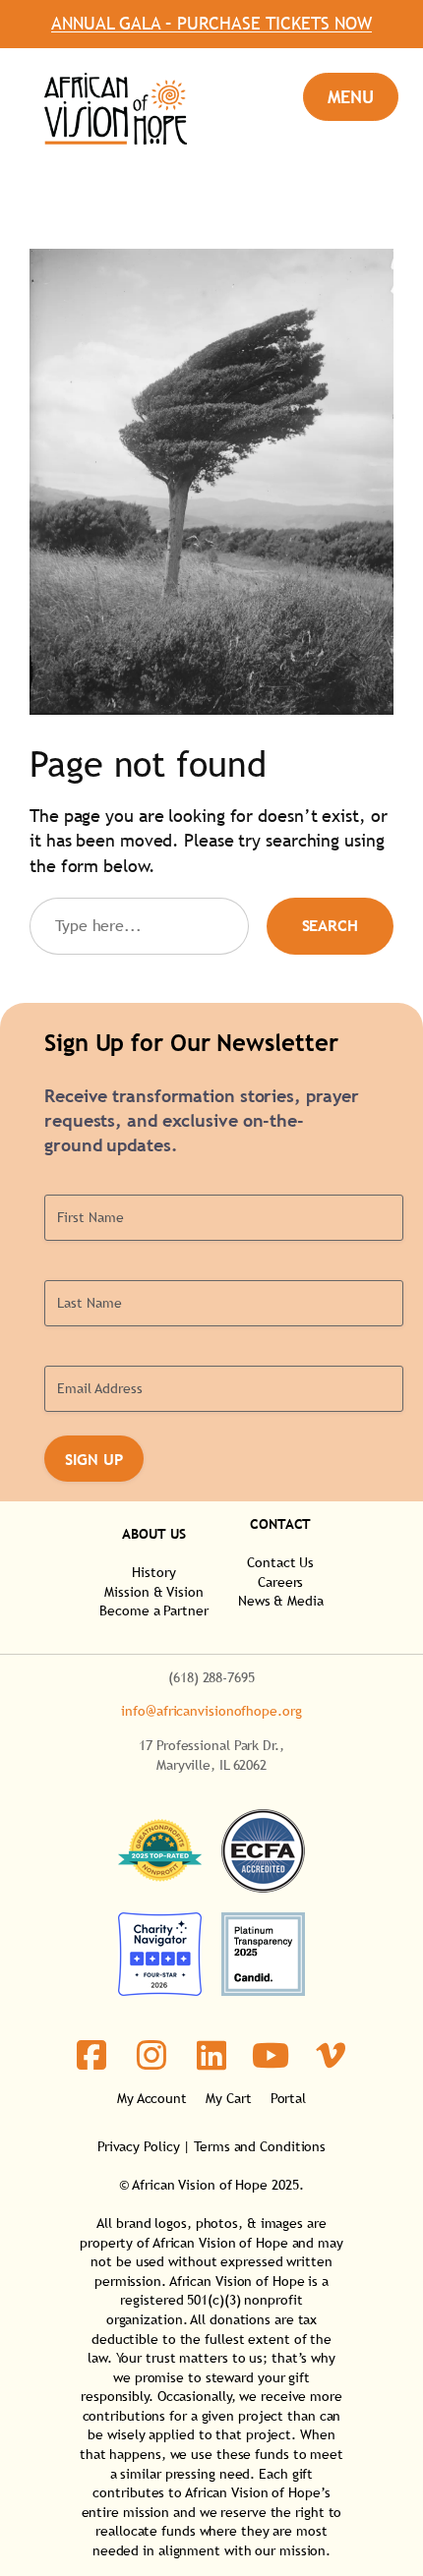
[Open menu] (351, 97)
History (153, 1572)
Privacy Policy (139, 2146)
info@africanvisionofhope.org (211, 1711)
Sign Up (94, 1459)
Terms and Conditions (260, 2146)
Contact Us (280, 1562)
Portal (288, 2098)
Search (330, 925)
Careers (280, 1582)
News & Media (281, 1601)
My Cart (228, 2098)
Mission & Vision (153, 1592)
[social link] (92, 2055)
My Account (152, 2098)
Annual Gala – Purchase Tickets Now (211, 24)
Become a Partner (153, 1610)
